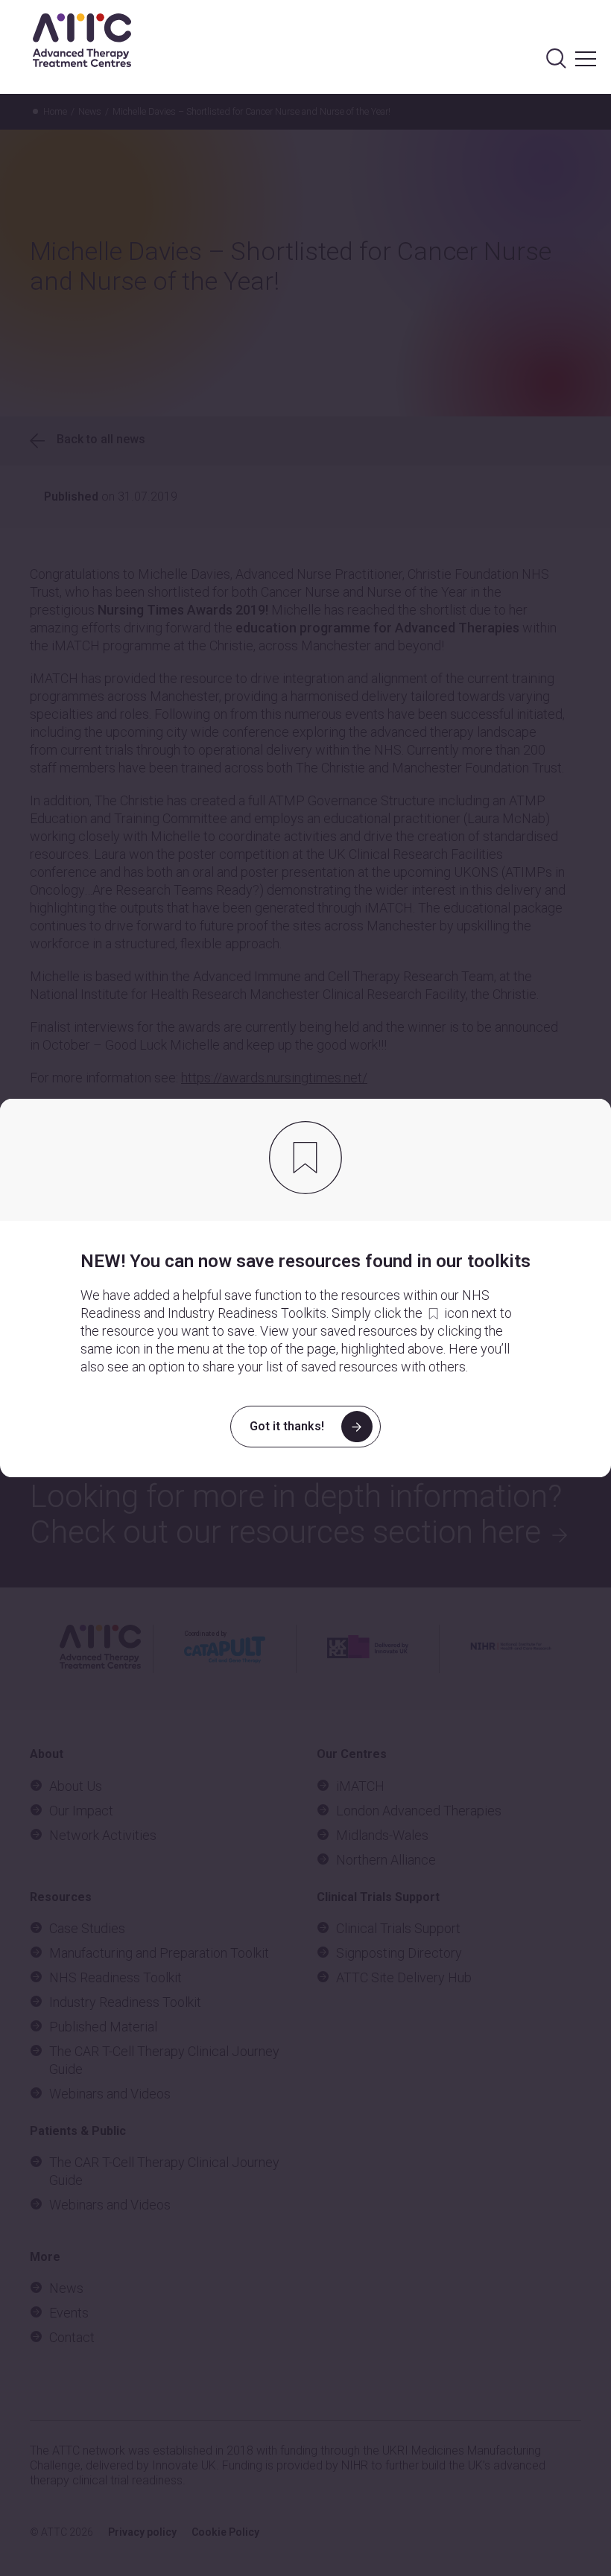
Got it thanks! (287, 1426)
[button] (586, 44)
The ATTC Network (82, 40)
